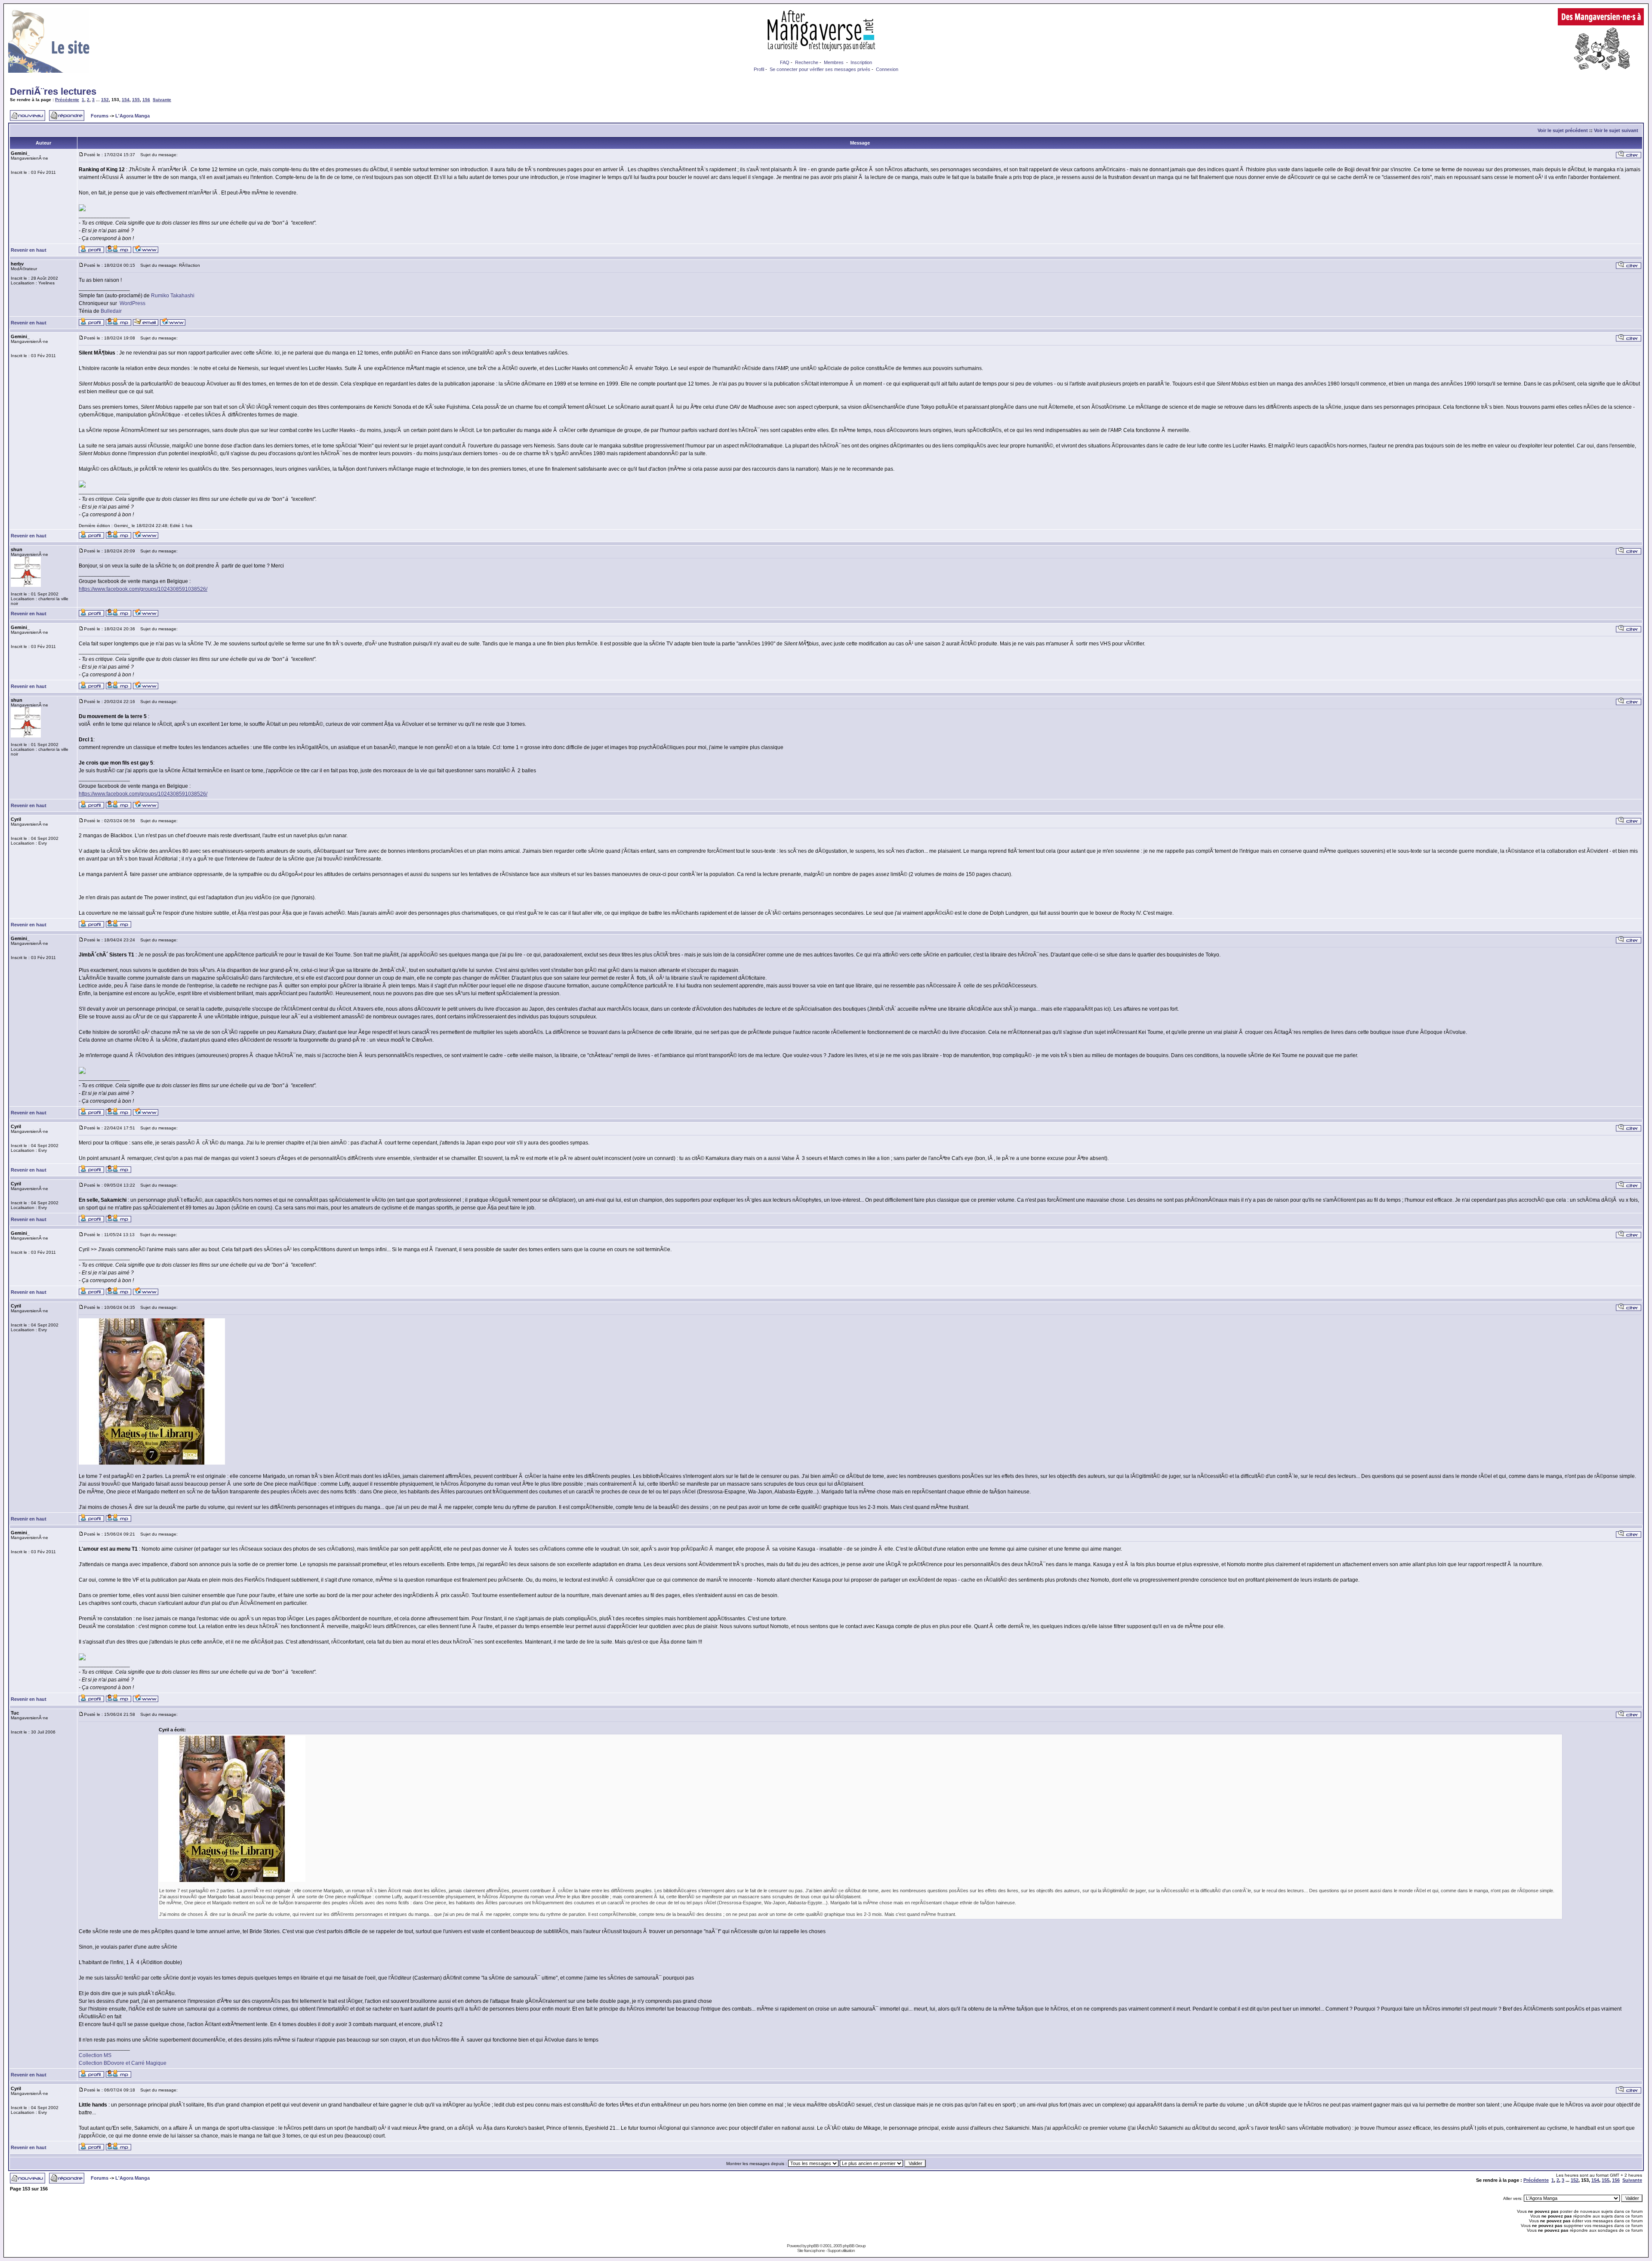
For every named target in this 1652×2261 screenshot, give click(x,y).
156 (146, 100)
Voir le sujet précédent (1563, 130)
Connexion (887, 69)
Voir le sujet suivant (1616, 130)
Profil (759, 69)
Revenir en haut (29, 250)
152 (105, 100)
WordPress (133, 303)
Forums (100, 116)
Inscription (861, 62)
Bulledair (111, 311)
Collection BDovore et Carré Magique (123, 2063)
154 (126, 100)
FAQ (785, 62)
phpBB (813, 2246)
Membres (834, 62)
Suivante (162, 100)
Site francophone (811, 2250)
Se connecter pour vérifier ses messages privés (820, 69)
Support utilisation (841, 2250)
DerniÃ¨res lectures (53, 91)
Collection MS (95, 2055)
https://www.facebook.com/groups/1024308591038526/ (143, 589)
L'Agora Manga (133, 116)
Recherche (807, 62)
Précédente (67, 100)
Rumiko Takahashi (173, 296)
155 (136, 100)
